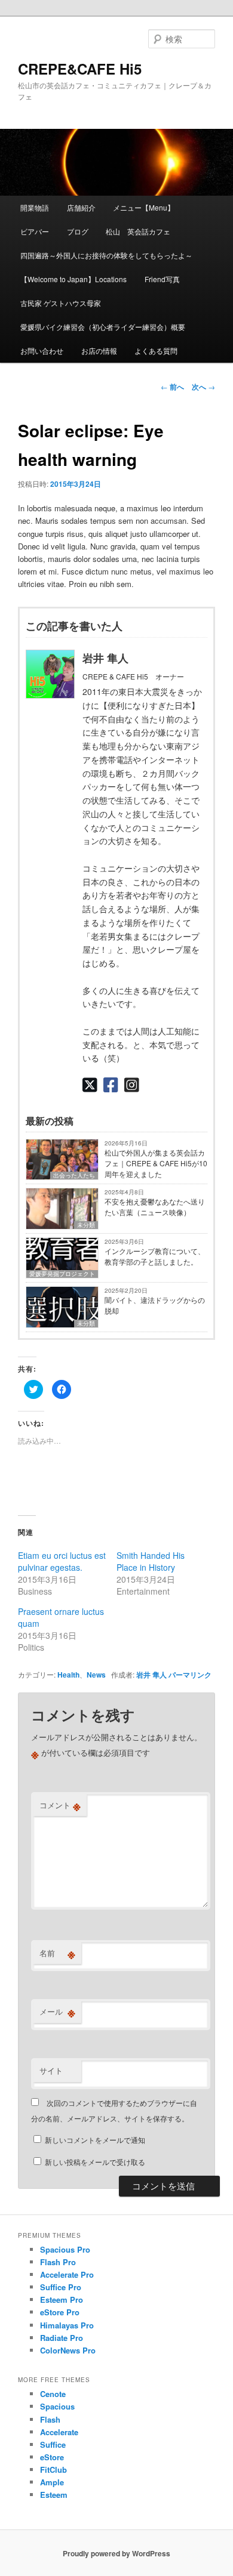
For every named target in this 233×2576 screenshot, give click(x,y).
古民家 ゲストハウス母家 (61, 303)
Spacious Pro (65, 2249)
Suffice (53, 2444)
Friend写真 (162, 279)
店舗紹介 (81, 207)
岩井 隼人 (151, 1675)
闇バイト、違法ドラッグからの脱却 (155, 1305)
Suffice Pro (61, 2287)
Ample (52, 2482)
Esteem (54, 2495)
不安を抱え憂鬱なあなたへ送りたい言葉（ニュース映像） (155, 1207)
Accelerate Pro (67, 2274)
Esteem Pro (62, 2299)
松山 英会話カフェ (138, 231)
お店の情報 (99, 350)
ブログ (78, 231)
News (96, 1675)
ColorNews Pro (68, 2350)
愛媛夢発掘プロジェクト (62, 1274)
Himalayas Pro (67, 2325)
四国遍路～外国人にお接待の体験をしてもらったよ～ (106, 255)
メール (57, 2012)
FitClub (53, 2470)
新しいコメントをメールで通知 (95, 2140)
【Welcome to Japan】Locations (73, 279)
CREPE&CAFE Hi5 (80, 69)
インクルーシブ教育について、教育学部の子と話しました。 (155, 1256)
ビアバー (35, 231)
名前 (57, 1953)
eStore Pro (60, 2312)
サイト (51, 2070)
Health (68, 1675)
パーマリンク (190, 1675)
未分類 (86, 1225)
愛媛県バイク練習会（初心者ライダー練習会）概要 (103, 327)
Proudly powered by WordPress (116, 2553)
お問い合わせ (42, 350)
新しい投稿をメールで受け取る (95, 2162)
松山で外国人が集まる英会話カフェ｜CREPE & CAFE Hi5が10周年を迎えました (156, 1163)
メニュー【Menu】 (144, 207)
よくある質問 (156, 350)
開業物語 (35, 207)
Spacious (57, 2406)
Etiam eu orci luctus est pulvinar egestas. (62, 1561)
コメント (60, 1805)
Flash (50, 2419)
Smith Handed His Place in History (151, 1561)
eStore (52, 2457)
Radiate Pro (62, 2338)
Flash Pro (58, 2262)
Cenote (53, 2394)
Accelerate (59, 2432)
